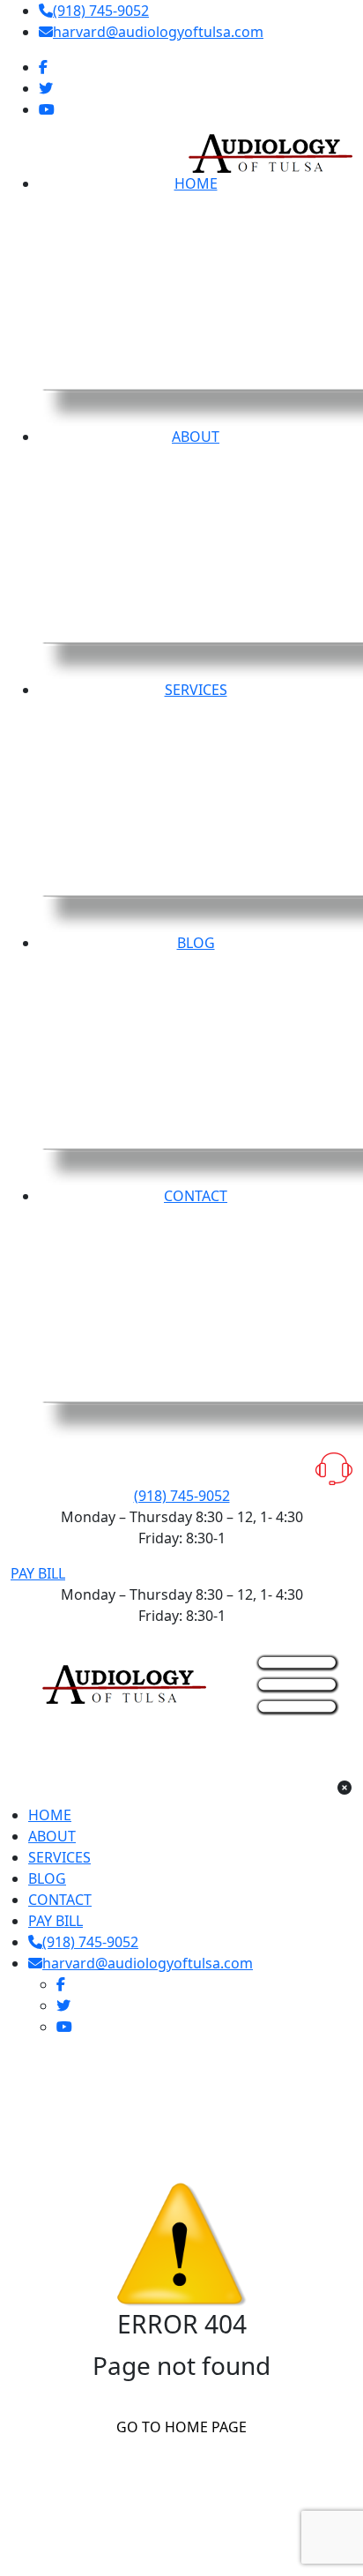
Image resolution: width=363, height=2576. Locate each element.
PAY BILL (38, 1573)
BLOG (47, 1878)
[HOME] (124, 1683)
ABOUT (52, 1836)
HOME (50, 1815)
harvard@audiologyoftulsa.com (158, 32)
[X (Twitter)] (46, 88)
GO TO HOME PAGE (181, 2427)
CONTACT (60, 1900)
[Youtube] (47, 109)
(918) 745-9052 (101, 11)
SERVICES (59, 1857)
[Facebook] (43, 67)
